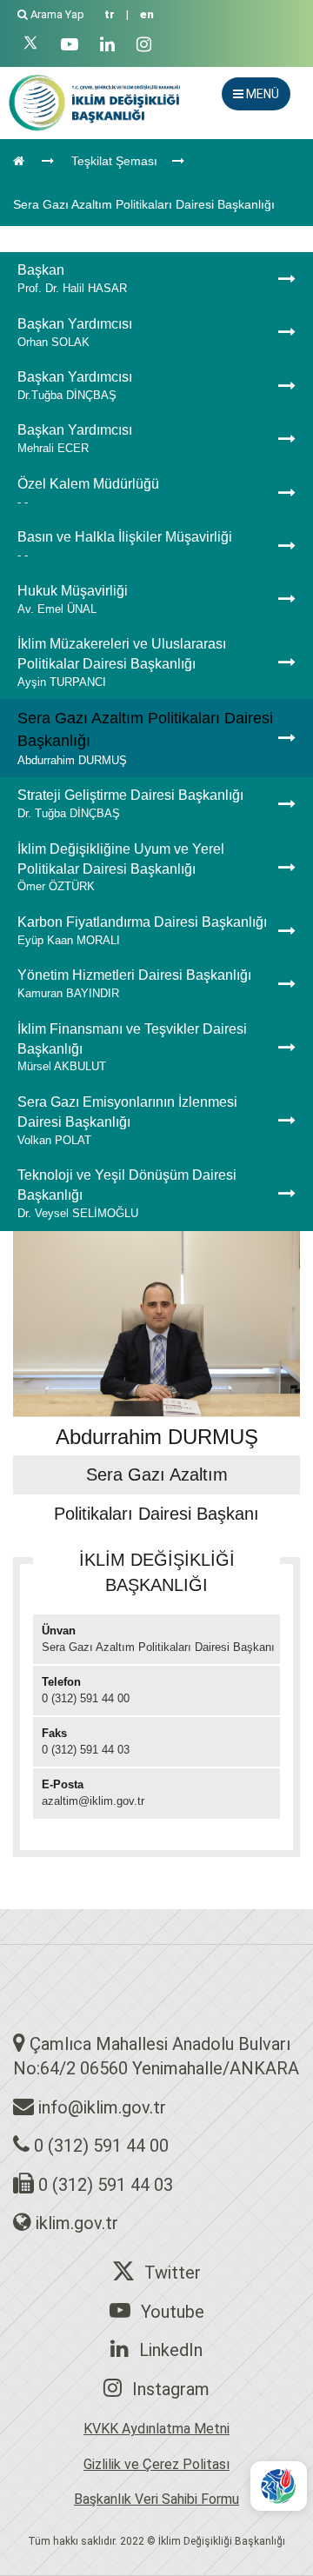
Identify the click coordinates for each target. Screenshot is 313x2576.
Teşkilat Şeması (114, 161)
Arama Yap (57, 14)
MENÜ (261, 94)
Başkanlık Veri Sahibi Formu (156, 2499)
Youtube (173, 2312)
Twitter (173, 2273)
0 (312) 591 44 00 (101, 2146)
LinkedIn (171, 2350)
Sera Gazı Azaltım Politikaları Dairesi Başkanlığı (144, 204)
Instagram (171, 2389)
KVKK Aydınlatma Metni (156, 2429)
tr (110, 14)
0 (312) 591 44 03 (106, 2185)
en (147, 14)
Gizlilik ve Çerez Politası (156, 2464)
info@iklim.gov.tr (102, 2107)
